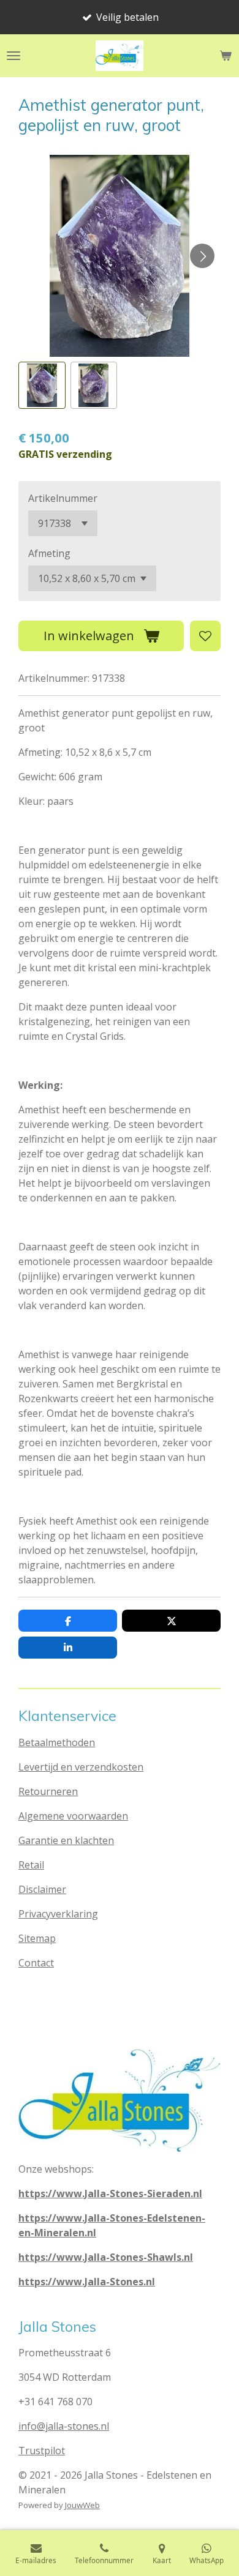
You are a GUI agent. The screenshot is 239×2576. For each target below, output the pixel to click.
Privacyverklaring (58, 1914)
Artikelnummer (63, 498)
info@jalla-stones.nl (64, 2426)
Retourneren (48, 1791)
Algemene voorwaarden (73, 1816)
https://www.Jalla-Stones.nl (87, 2282)
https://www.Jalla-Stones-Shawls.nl (106, 2257)
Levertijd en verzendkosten (81, 1767)
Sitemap (37, 1938)
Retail (31, 1865)
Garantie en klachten (66, 1840)
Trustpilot (42, 2451)
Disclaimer (42, 1889)
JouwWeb (82, 2505)
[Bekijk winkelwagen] (226, 56)
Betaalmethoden (57, 1742)
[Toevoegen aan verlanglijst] (205, 636)
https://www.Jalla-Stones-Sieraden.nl (110, 2193)
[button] (42, 385)
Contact (36, 1963)
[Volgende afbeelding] (202, 256)
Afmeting (49, 553)
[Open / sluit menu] (13, 56)
